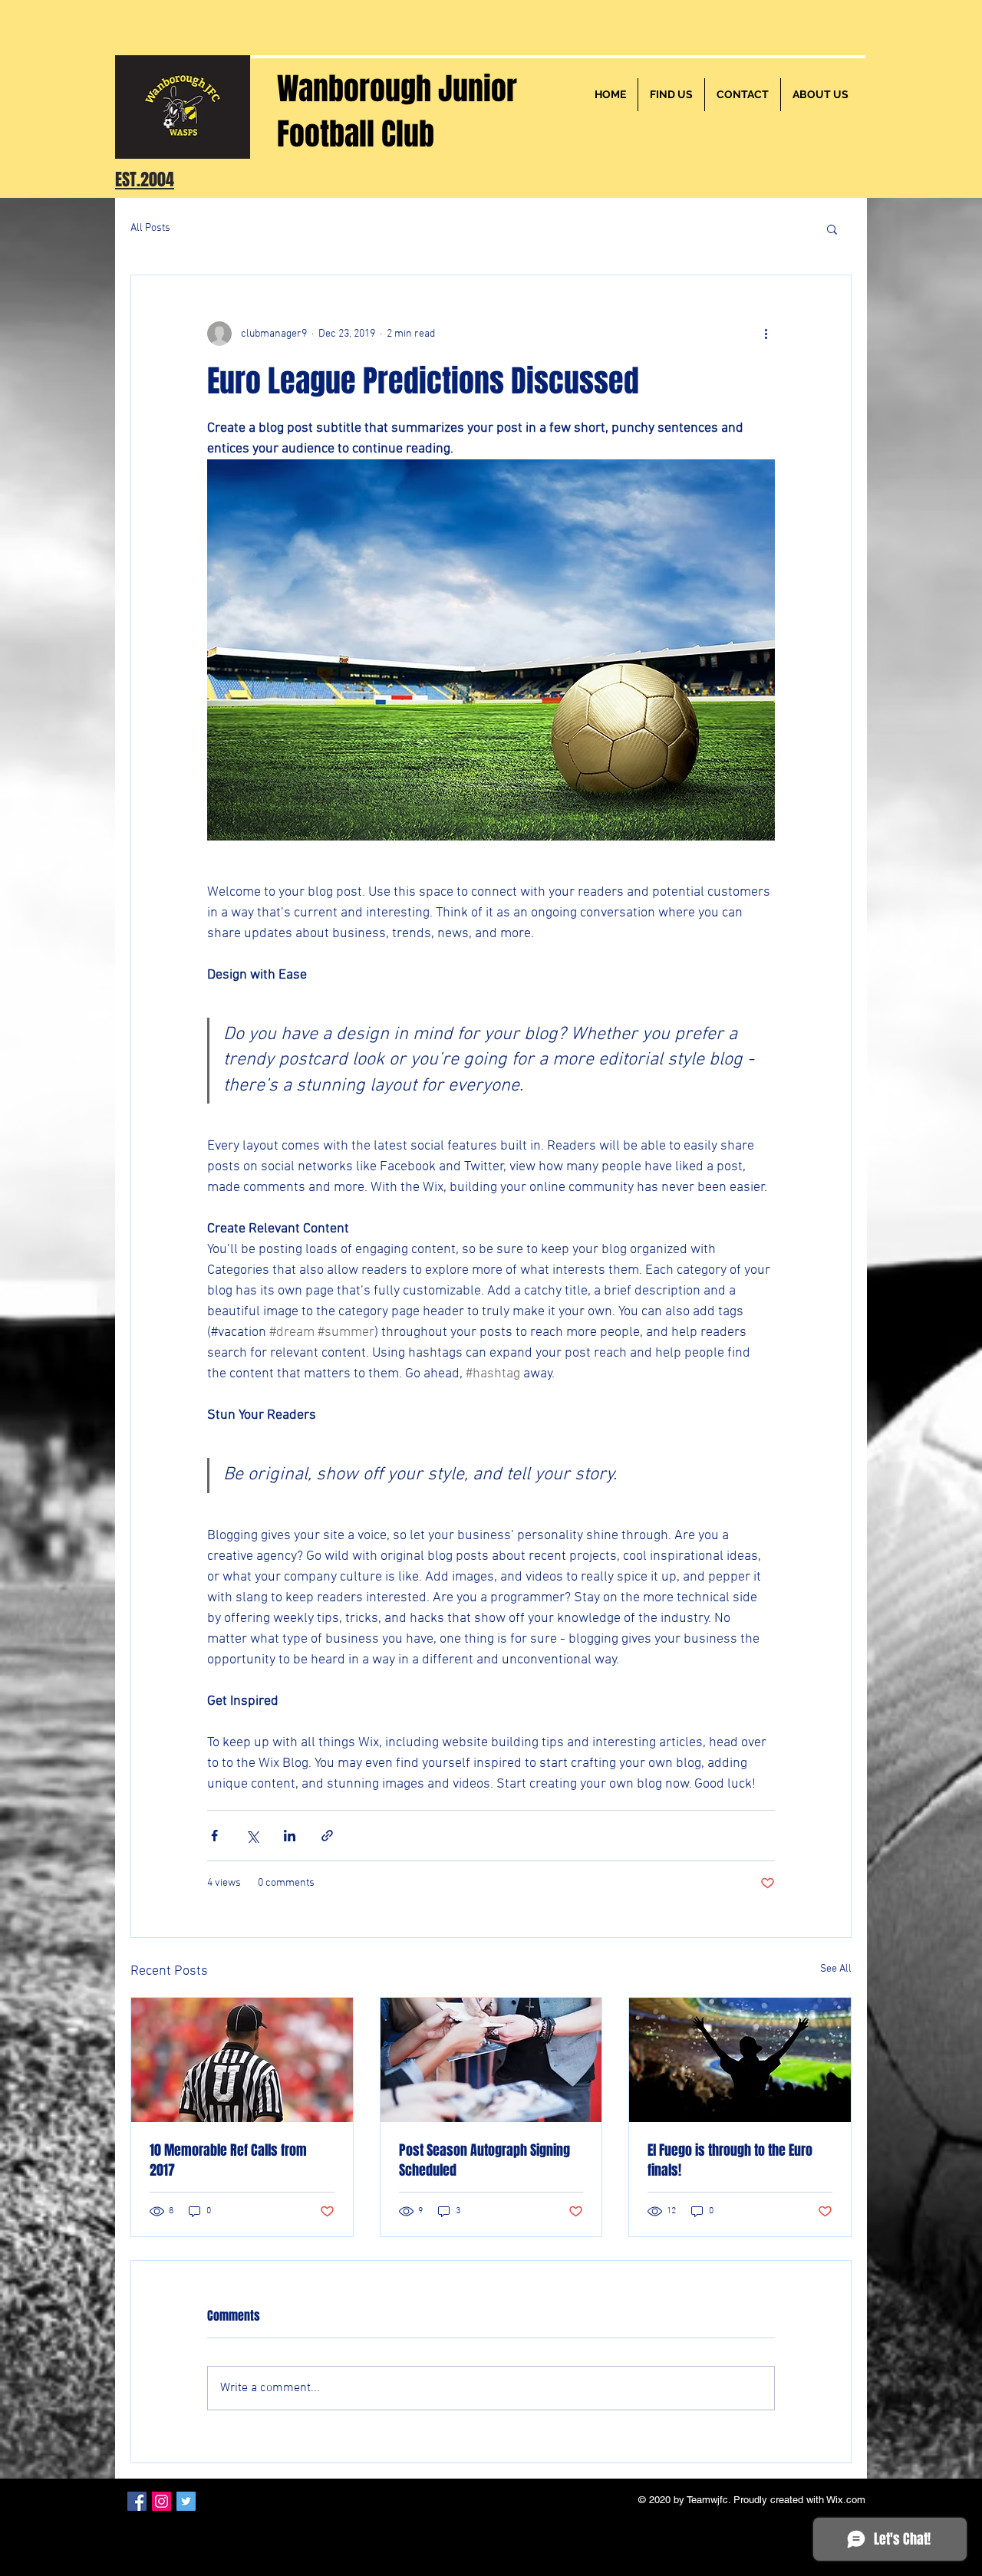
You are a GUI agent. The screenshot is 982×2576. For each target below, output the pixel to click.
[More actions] (766, 334)
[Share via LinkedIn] (290, 1836)
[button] (832, 229)
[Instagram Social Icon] (161, 2501)
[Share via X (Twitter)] (252, 1836)
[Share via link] (327, 1836)
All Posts (150, 228)
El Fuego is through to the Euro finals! (730, 2160)
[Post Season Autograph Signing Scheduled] (491, 2060)
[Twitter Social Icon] (186, 2501)
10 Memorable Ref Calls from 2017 (228, 2160)
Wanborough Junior (397, 89)
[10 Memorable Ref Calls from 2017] (242, 2060)
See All (836, 1969)
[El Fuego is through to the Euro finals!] (740, 2060)
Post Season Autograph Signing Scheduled (484, 2160)
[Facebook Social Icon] (137, 2501)
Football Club (356, 134)
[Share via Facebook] (214, 1836)
